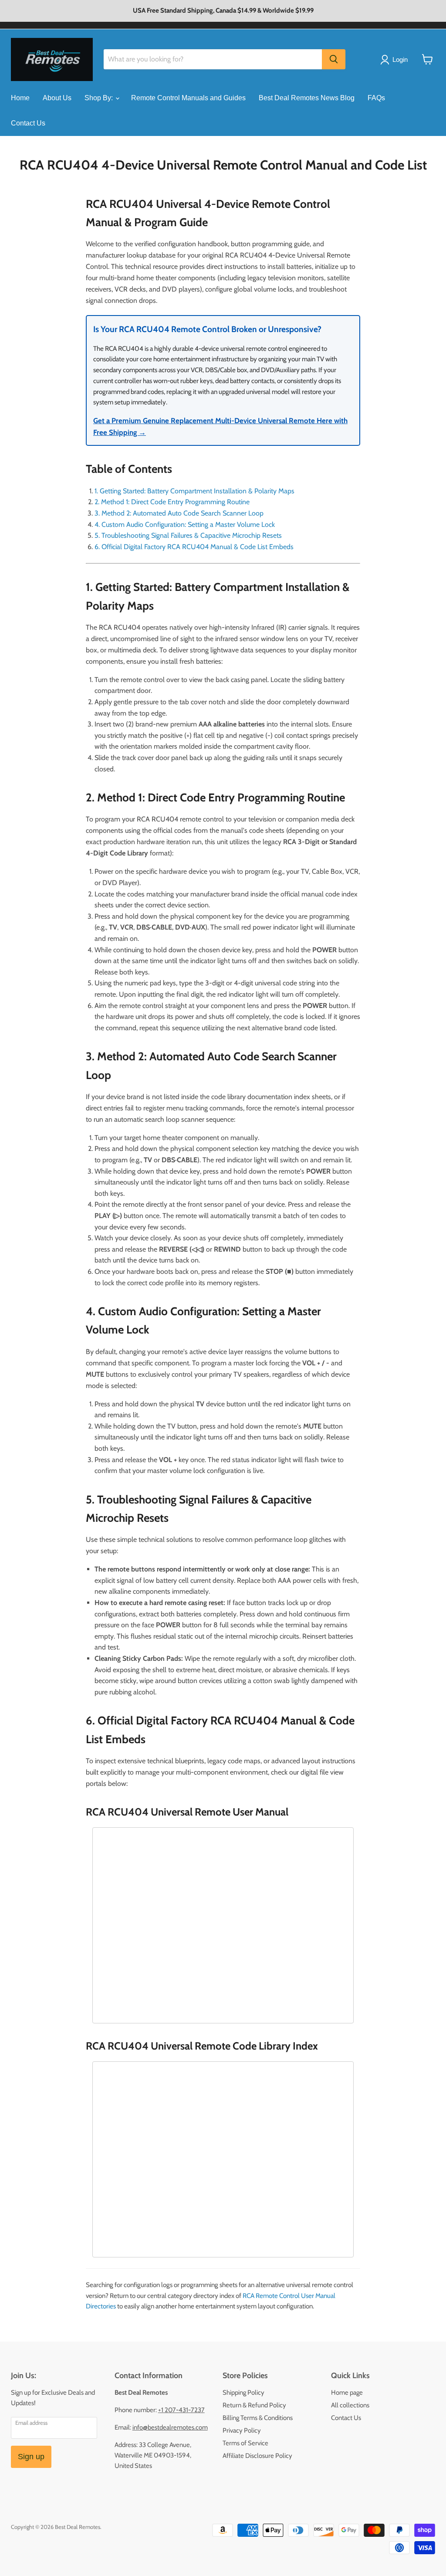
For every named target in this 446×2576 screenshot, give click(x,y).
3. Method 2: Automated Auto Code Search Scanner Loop (179, 513)
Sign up (31, 2457)
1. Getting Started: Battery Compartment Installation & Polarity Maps (194, 491)
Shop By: (100, 98)
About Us (57, 98)
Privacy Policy (242, 2430)
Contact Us (28, 123)
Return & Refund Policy (254, 2405)
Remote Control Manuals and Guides (188, 98)
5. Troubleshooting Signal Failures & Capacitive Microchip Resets (188, 535)
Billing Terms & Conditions (258, 2418)
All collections (350, 2405)
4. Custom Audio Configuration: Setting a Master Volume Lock (185, 524)
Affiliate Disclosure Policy (257, 2456)
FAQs (376, 98)
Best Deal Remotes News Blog (307, 98)
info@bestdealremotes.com (170, 2427)
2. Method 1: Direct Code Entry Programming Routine (172, 502)
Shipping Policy (243, 2393)
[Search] (334, 59)
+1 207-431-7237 (181, 2410)
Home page (347, 2393)
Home (20, 98)
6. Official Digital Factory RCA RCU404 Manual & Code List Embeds (194, 547)
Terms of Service (245, 2443)
